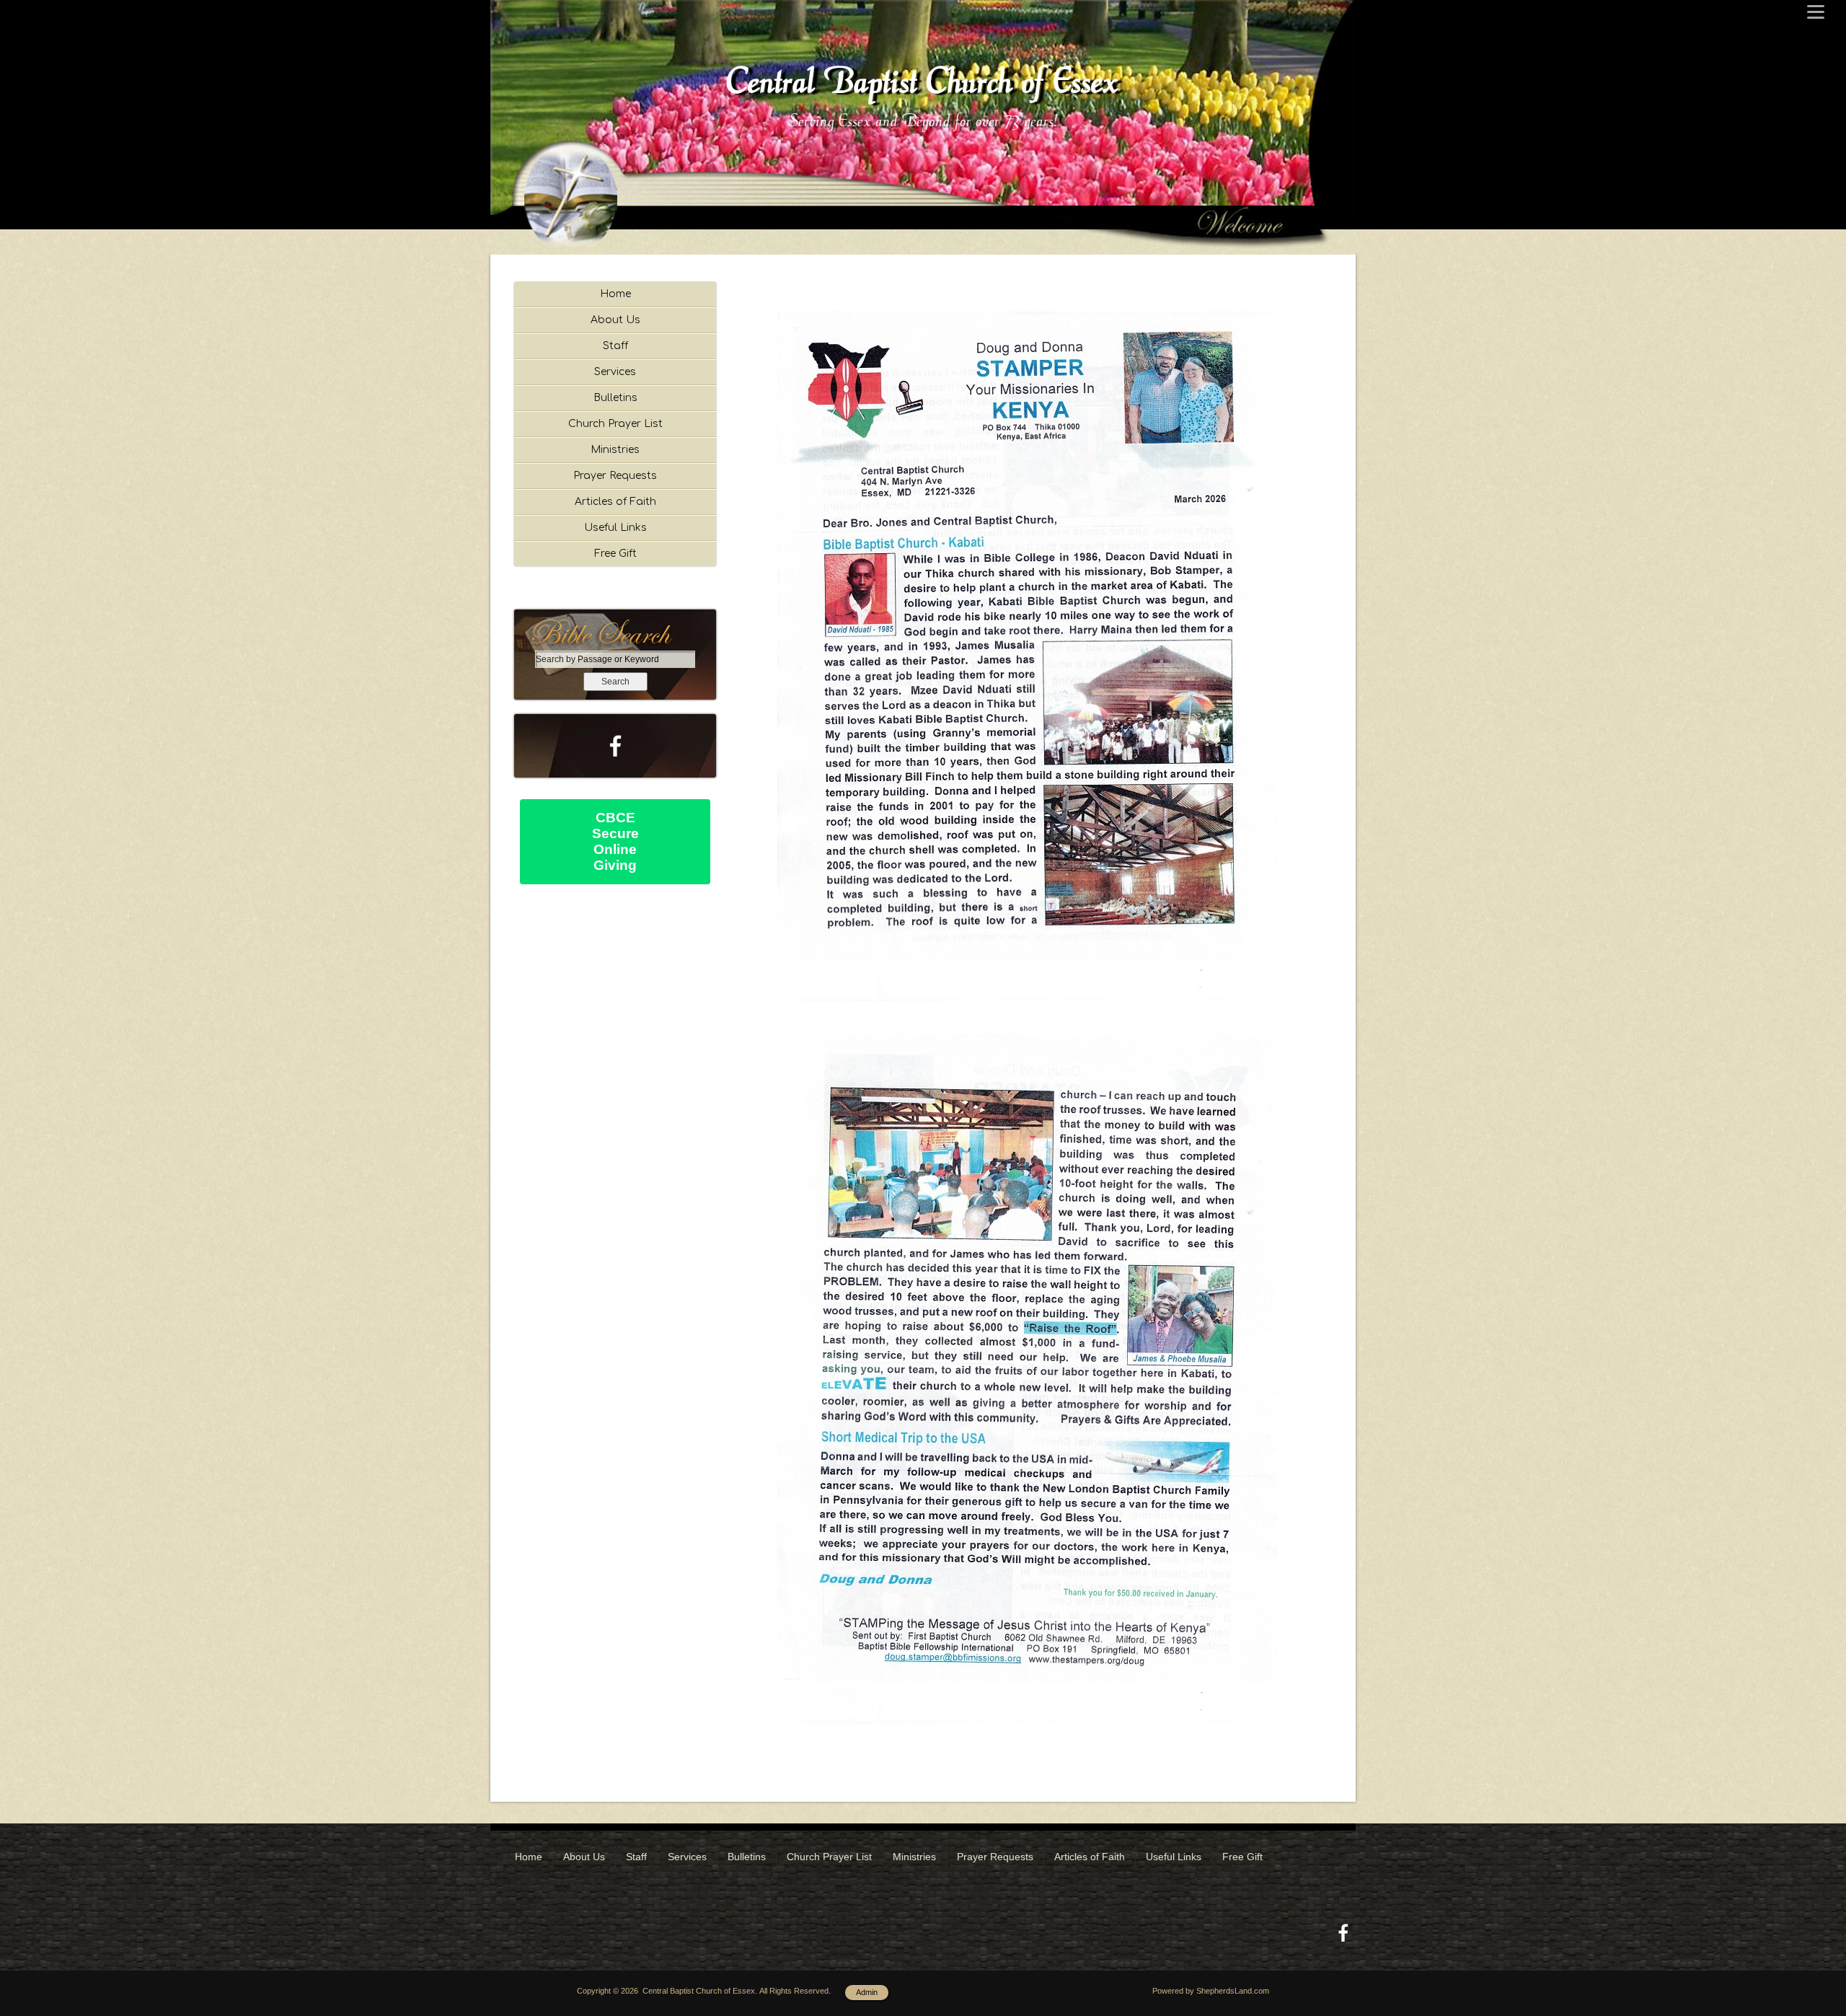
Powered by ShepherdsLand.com (1211, 1991)
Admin (867, 1992)
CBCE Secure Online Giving (615, 841)
